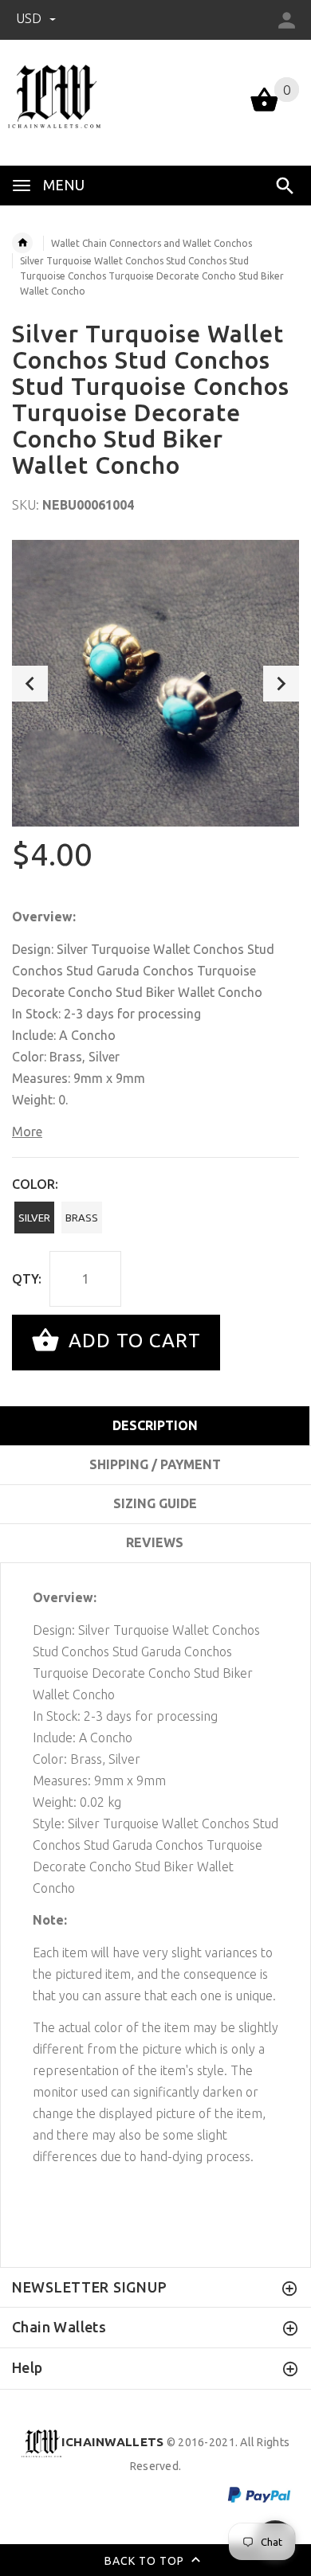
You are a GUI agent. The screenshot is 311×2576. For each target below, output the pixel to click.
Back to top (146, 2561)
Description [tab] (155, 1425)
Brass (82, 1218)
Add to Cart (132, 1341)
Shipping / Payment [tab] (155, 1464)
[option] (155, 683)
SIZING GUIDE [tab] (155, 1503)
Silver (34, 1218)
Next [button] (281, 684)
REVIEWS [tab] (155, 1542)
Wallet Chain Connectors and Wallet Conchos (152, 243)
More (27, 1132)
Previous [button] (30, 684)
